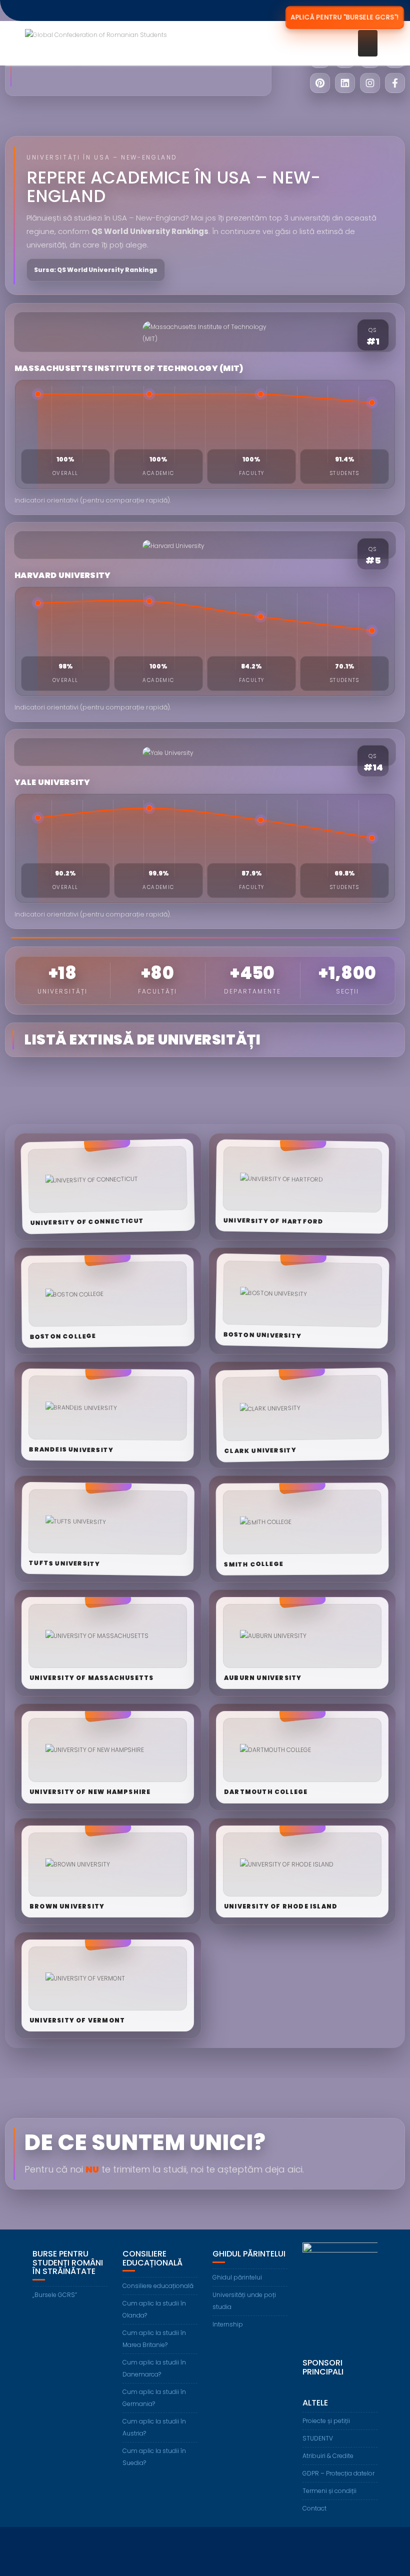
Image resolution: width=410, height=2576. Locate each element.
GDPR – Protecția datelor (338, 2473)
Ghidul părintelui (237, 2277)
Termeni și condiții (329, 2491)
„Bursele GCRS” (55, 2295)
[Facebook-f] (395, 83)
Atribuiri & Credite (328, 2456)
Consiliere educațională (158, 2286)
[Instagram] (370, 83)
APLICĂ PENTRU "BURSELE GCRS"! (345, 17)
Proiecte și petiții (326, 2421)
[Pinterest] (320, 83)
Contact (314, 2508)
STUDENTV (318, 2438)
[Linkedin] (345, 83)
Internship (228, 2324)
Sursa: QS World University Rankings (96, 270)
